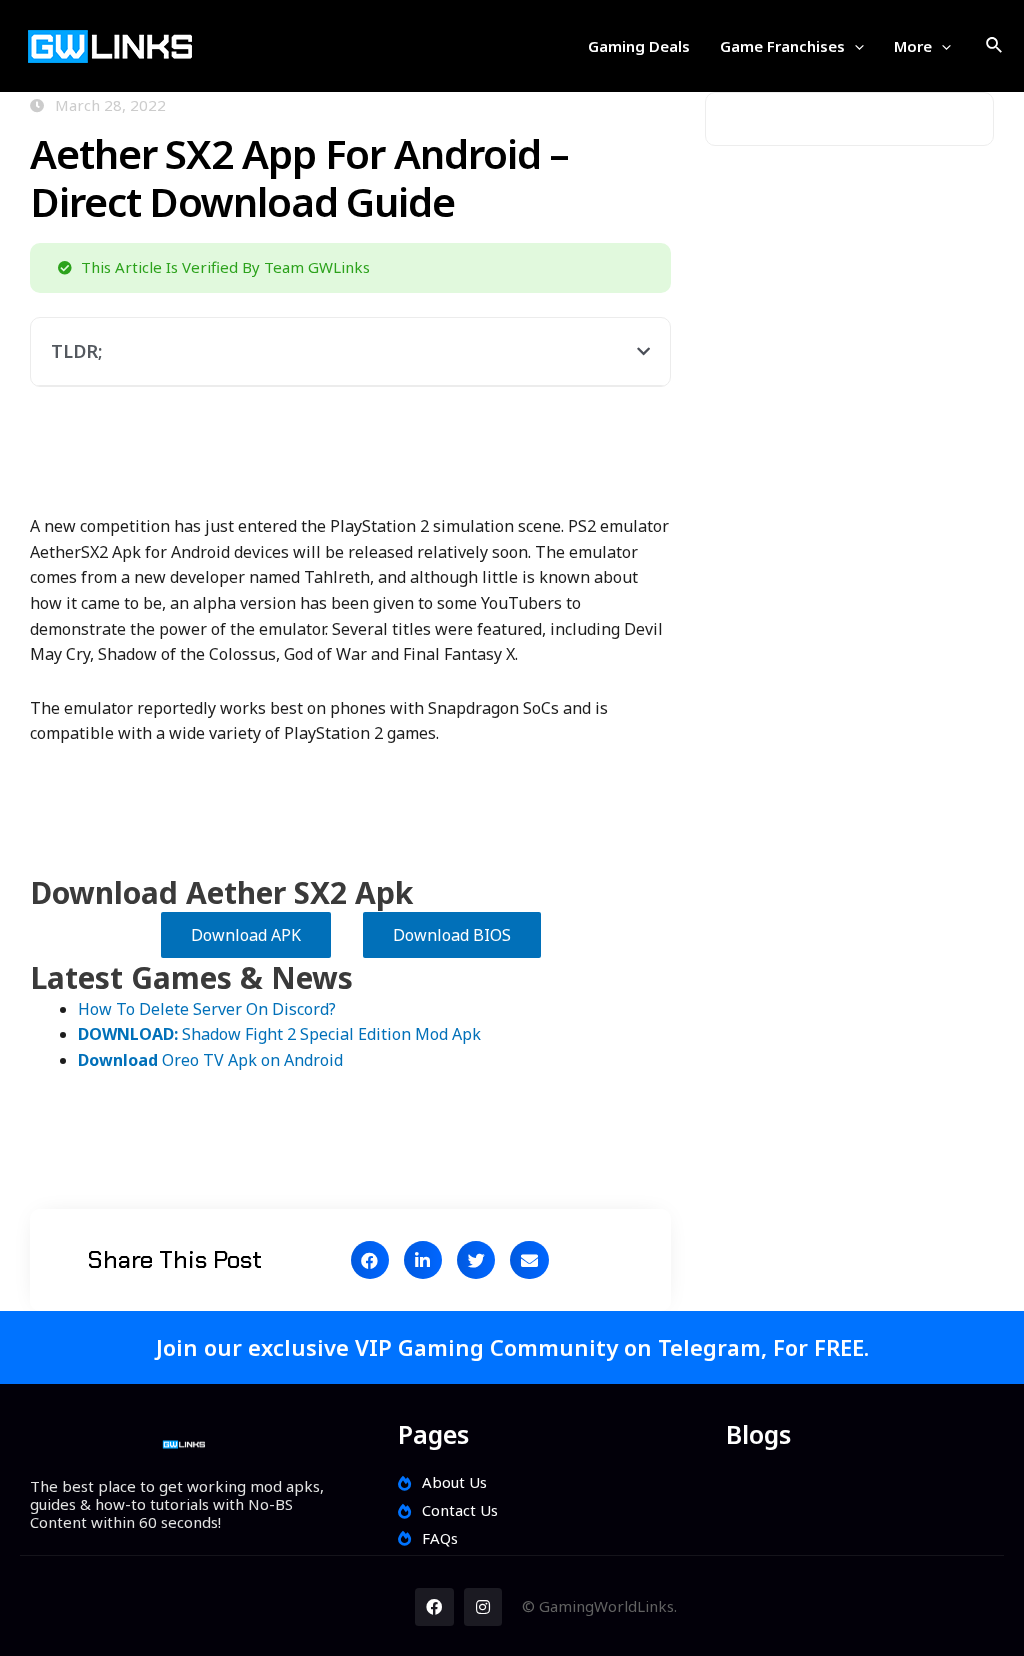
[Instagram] (483, 1607)
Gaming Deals (639, 46)
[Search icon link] (995, 46)
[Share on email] (529, 1260)
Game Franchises (782, 46)
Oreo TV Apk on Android (210, 1060)
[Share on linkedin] (423, 1260)
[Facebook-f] (434, 1607)
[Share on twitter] (476, 1260)
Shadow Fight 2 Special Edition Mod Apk (279, 1034)
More (913, 46)
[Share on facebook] (370, 1260)
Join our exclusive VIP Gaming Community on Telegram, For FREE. (512, 1347)
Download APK (246, 935)
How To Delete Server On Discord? (207, 1009)
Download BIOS (452, 935)
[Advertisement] (394, 462)
